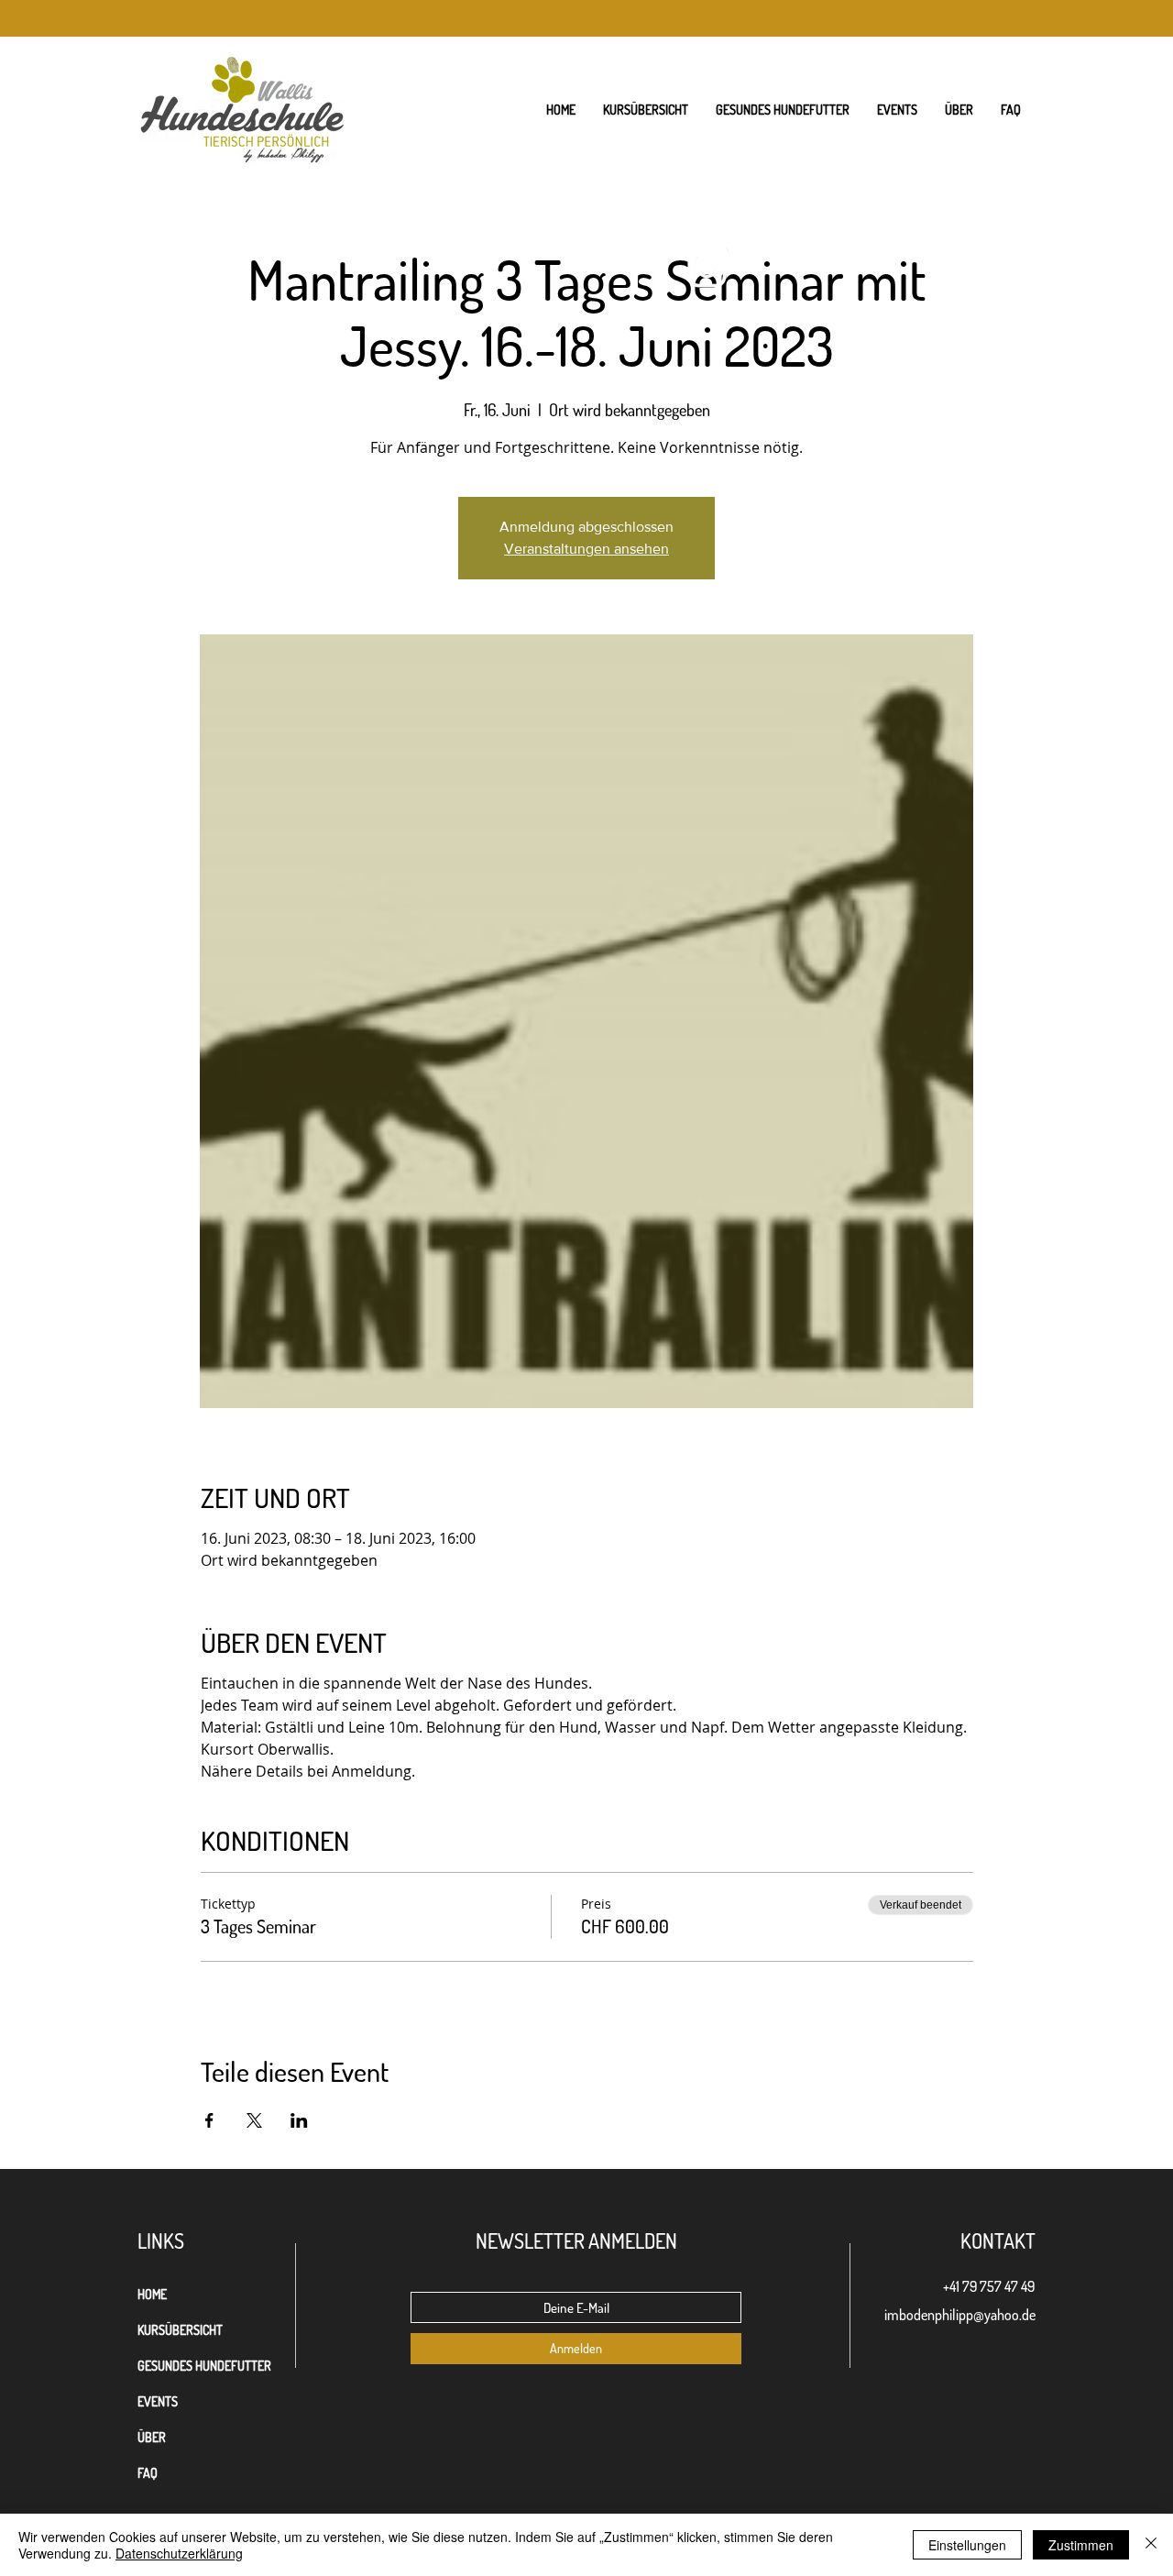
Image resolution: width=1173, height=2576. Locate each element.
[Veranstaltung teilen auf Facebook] (209, 2120)
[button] (959, 110)
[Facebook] (635, 268)
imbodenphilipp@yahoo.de (960, 2315)
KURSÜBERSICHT (180, 2330)
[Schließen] (1151, 2545)
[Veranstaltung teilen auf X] (254, 2120)
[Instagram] (707, 268)
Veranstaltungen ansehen (586, 549)
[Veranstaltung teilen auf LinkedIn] (299, 2120)
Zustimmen (1081, 2545)
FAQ (148, 2473)
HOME (152, 2294)
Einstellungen (967, 2545)
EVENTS (158, 2401)
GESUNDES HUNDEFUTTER (204, 2366)
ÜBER (152, 2437)
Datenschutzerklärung (179, 2553)
